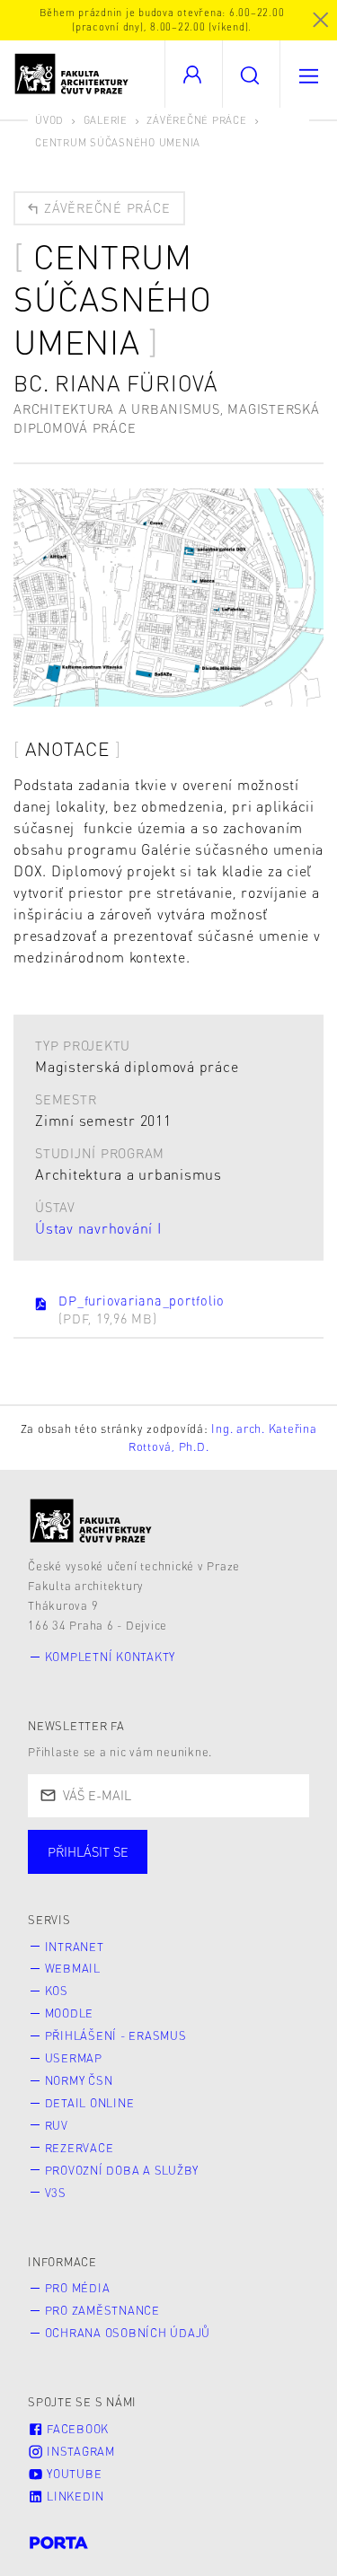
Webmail (73, 1968)
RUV (57, 2125)
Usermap (74, 2058)
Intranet (75, 1947)
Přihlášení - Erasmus (116, 2035)
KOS (57, 1991)
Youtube (72, 2474)
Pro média (78, 2288)
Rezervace (80, 2148)
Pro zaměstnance (102, 2310)
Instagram (79, 2451)
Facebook (76, 2429)
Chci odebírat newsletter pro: (142, 1843)
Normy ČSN (79, 2080)
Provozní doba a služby (122, 2170)
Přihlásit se (88, 1851)
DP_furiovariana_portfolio (142, 1309)
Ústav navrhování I (98, 1228)
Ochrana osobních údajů (128, 2333)
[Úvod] (91, 1521)
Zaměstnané (204, 1869)
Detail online (90, 2103)
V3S (56, 2193)
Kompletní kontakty (111, 1657)
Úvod (49, 120)
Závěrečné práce (196, 120)
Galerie (106, 120)
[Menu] (308, 74)
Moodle (70, 2013)
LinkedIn (74, 2496)
